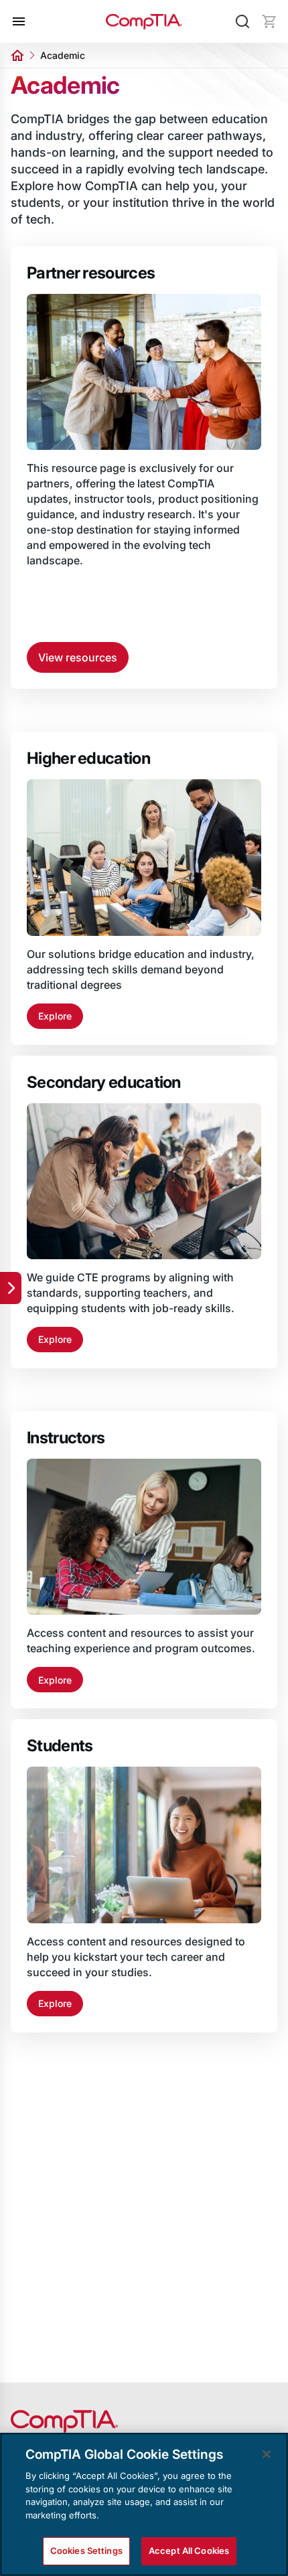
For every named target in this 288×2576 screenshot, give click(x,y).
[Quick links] (11, 1288)
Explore (55, 1016)
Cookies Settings (86, 2551)
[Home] (144, 22)
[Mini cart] (269, 21)
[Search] (242, 21)
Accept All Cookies (189, 2551)
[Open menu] (19, 21)
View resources (78, 657)
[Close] (267, 2454)
